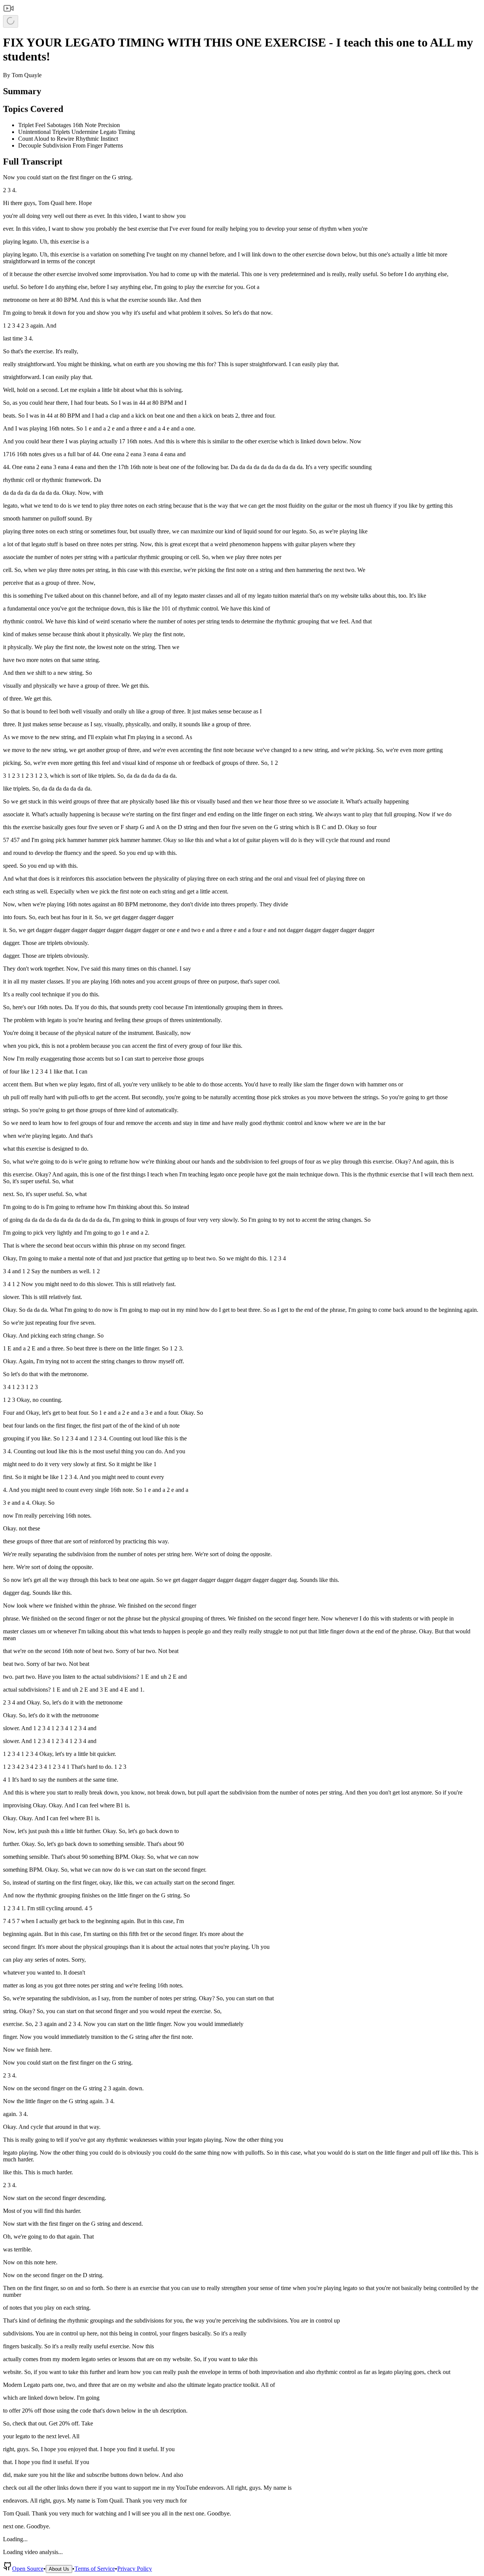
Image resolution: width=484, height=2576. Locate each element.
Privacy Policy (135, 2569)
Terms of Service (95, 2569)
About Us (59, 2569)
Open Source (28, 2569)
